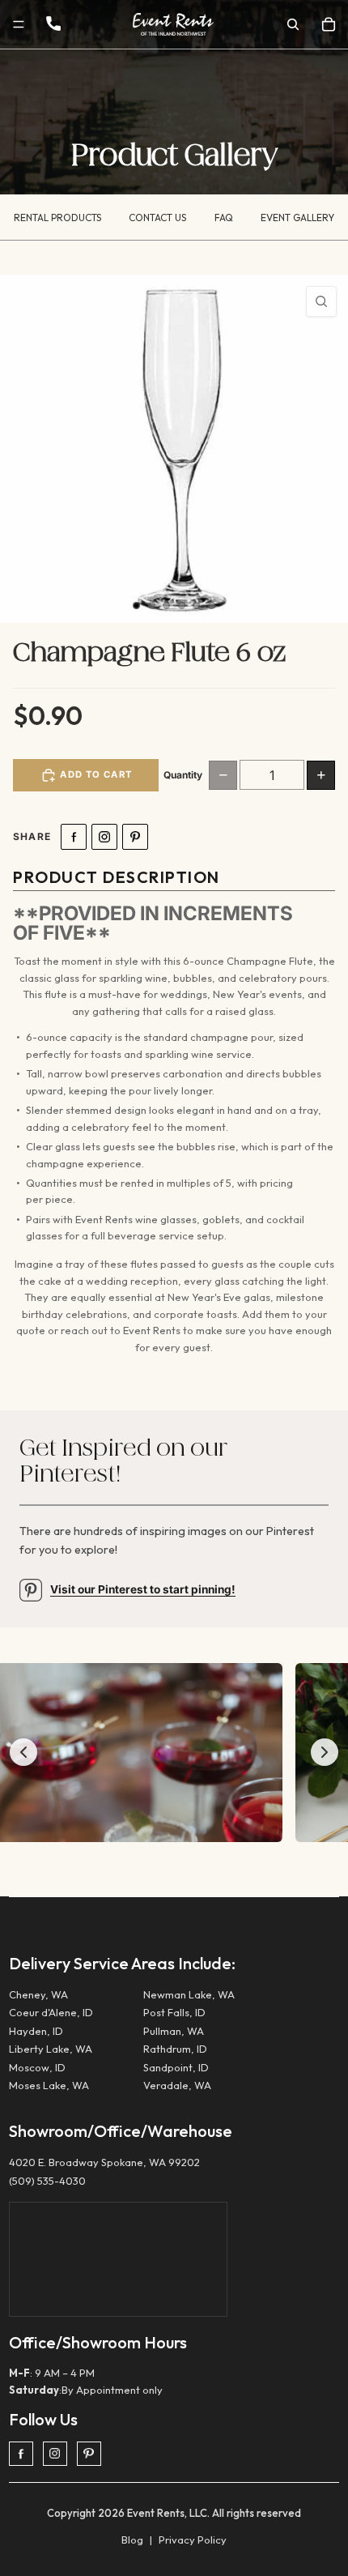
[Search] (293, 24)
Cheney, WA (38, 1994)
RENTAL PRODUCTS (57, 218)
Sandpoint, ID (176, 2067)
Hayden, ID (36, 2031)
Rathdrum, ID (175, 2049)
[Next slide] (325, 1752)
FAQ (224, 218)
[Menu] (19, 24)
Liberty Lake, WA (51, 2049)
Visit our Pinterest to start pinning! (143, 1589)
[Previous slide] (23, 1752)
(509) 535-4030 (47, 2181)
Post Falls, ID (174, 2012)
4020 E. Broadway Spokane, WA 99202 (104, 2162)
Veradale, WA (177, 2085)
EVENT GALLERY (297, 218)
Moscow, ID (37, 2067)
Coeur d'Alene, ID (51, 2012)
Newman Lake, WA (189, 1994)
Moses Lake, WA (49, 2085)
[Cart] (329, 24)
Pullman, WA (174, 2031)
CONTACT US (157, 218)
